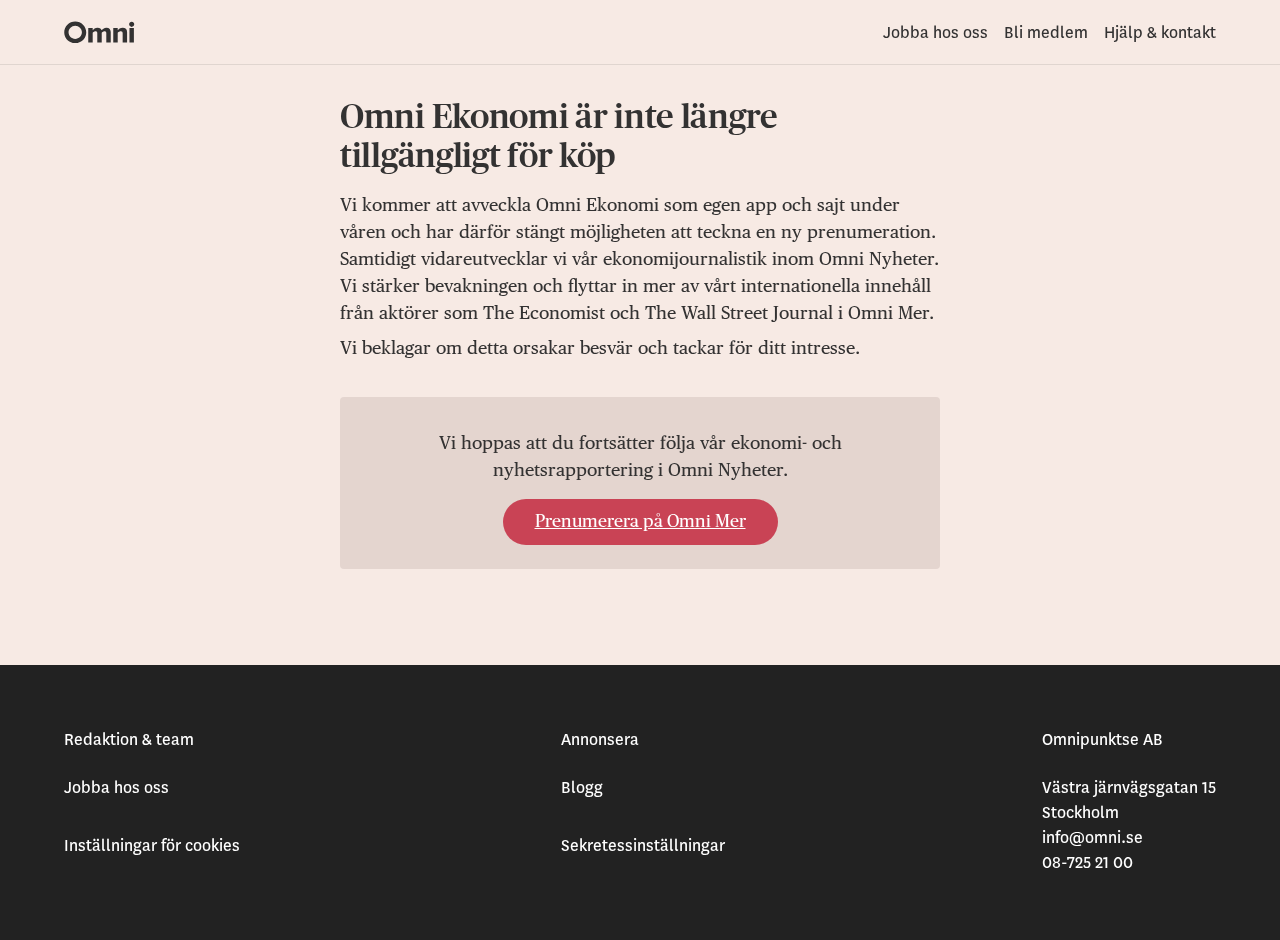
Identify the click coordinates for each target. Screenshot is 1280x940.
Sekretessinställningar (643, 846)
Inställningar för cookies (152, 846)
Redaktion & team (129, 740)
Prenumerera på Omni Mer (640, 522)
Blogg (582, 788)
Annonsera (600, 740)
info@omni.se (1092, 838)
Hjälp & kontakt (1160, 33)
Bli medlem (1046, 33)
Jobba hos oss (935, 33)
